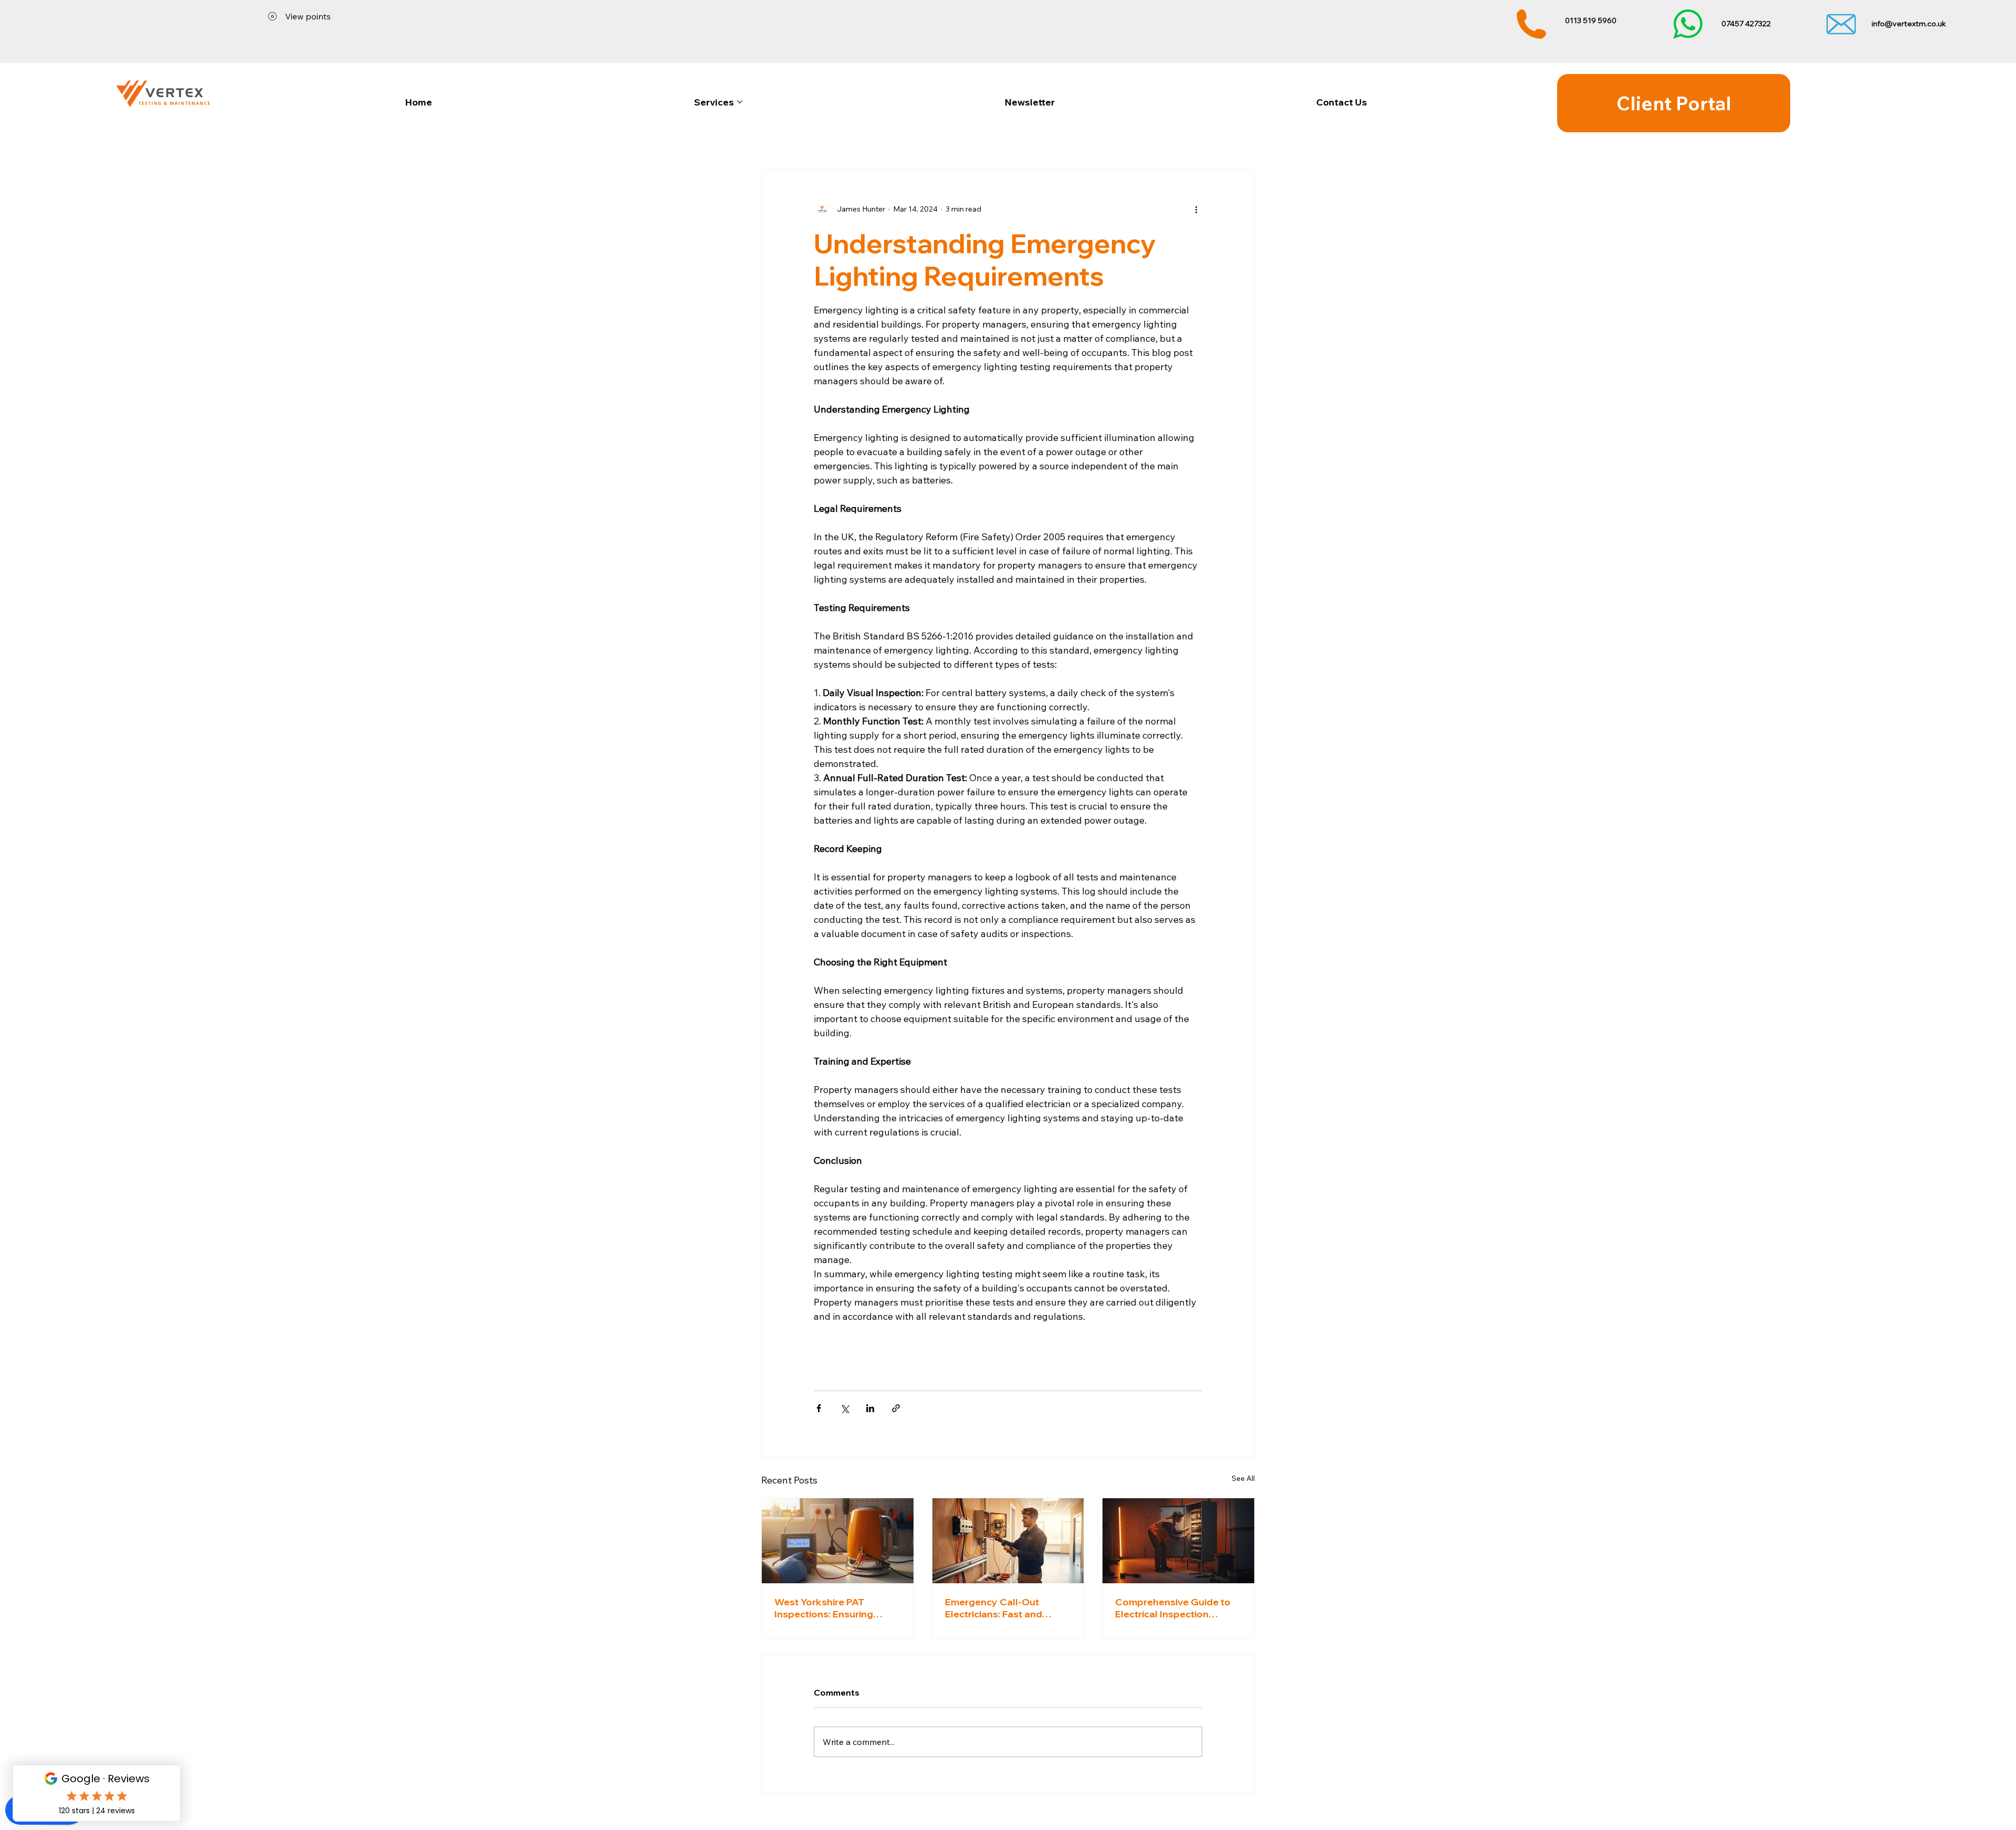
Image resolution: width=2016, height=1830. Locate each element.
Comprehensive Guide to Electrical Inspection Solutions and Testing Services (1173, 1608)
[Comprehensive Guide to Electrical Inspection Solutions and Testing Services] (1178, 1541)
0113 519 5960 (1591, 20)
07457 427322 (1746, 24)
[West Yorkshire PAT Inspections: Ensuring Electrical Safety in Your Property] (838, 1541)
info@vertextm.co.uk (1909, 24)
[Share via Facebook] (819, 1408)
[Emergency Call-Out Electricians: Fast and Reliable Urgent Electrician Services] (1008, 1541)
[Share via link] (896, 1408)
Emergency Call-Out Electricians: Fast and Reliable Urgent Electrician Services (1006, 1608)
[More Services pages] (740, 102)
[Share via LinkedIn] (870, 1408)
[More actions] (1196, 209)
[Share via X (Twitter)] (844, 1408)
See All (1243, 1478)
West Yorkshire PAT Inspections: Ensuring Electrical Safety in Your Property (829, 1608)
